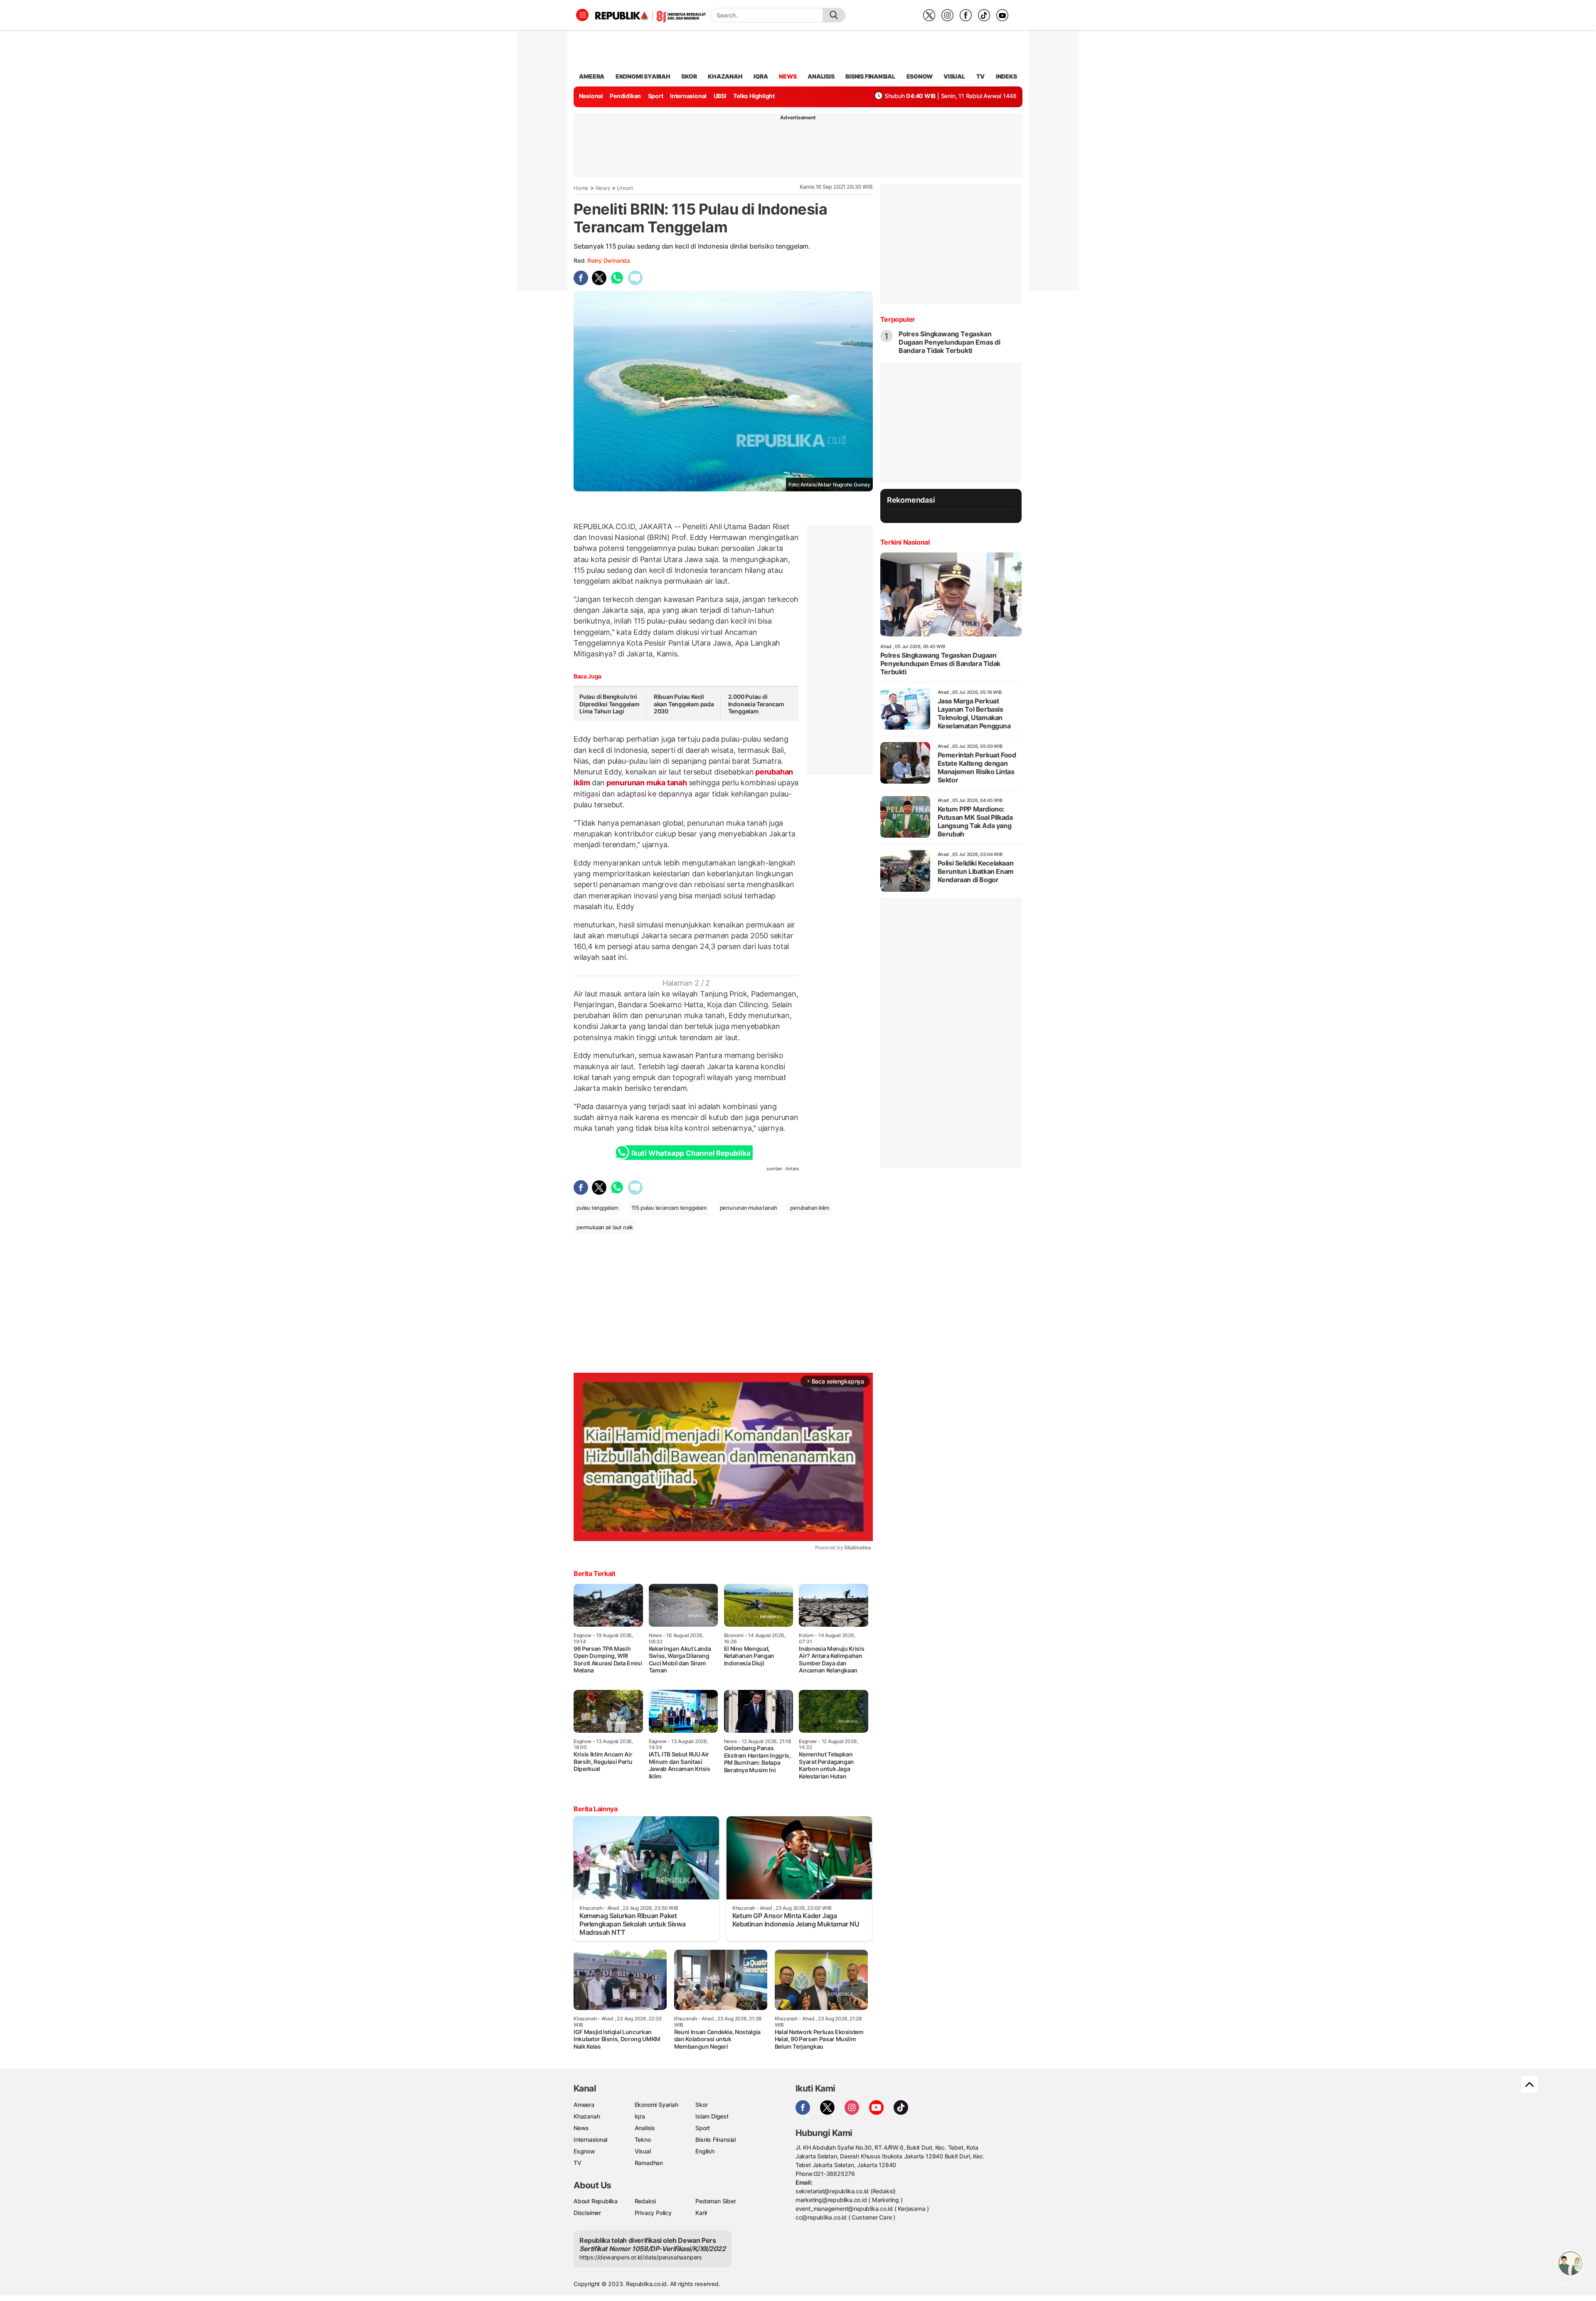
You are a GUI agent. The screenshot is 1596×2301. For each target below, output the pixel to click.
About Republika (596, 2201)
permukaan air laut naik (605, 1227)
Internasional (688, 96)
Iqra (640, 2116)
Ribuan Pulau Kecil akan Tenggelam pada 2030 (684, 704)
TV (981, 76)
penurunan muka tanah (647, 783)
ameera (592, 76)
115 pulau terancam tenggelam (669, 1208)
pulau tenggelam (597, 1208)
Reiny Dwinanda (609, 260)
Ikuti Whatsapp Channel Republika (691, 1153)
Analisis (645, 2128)
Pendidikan (625, 96)
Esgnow (584, 2151)
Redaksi (645, 2201)
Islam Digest (712, 2116)
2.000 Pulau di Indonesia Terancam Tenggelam (756, 704)
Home (581, 188)
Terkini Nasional (905, 542)
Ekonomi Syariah (643, 76)
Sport (656, 96)
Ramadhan (649, 2163)
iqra (761, 76)
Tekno (643, 2139)
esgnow (920, 76)
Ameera (584, 2105)
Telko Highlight (754, 96)
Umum (625, 188)
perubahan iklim (810, 1208)
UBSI (720, 96)
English (705, 2151)
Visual (643, 2151)
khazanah (725, 76)
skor (689, 76)
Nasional (591, 96)
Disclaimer (587, 2213)
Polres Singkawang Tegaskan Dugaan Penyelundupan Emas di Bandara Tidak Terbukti (949, 342)
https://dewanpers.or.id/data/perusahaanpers (641, 2257)
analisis (821, 76)
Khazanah (587, 2116)
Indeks (1006, 76)
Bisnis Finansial (870, 76)
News (603, 188)
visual (954, 76)
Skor (701, 2105)
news (788, 76)
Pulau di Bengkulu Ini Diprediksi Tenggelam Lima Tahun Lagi (610, 704)
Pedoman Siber (715, 2201)
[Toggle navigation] (582, 15)
